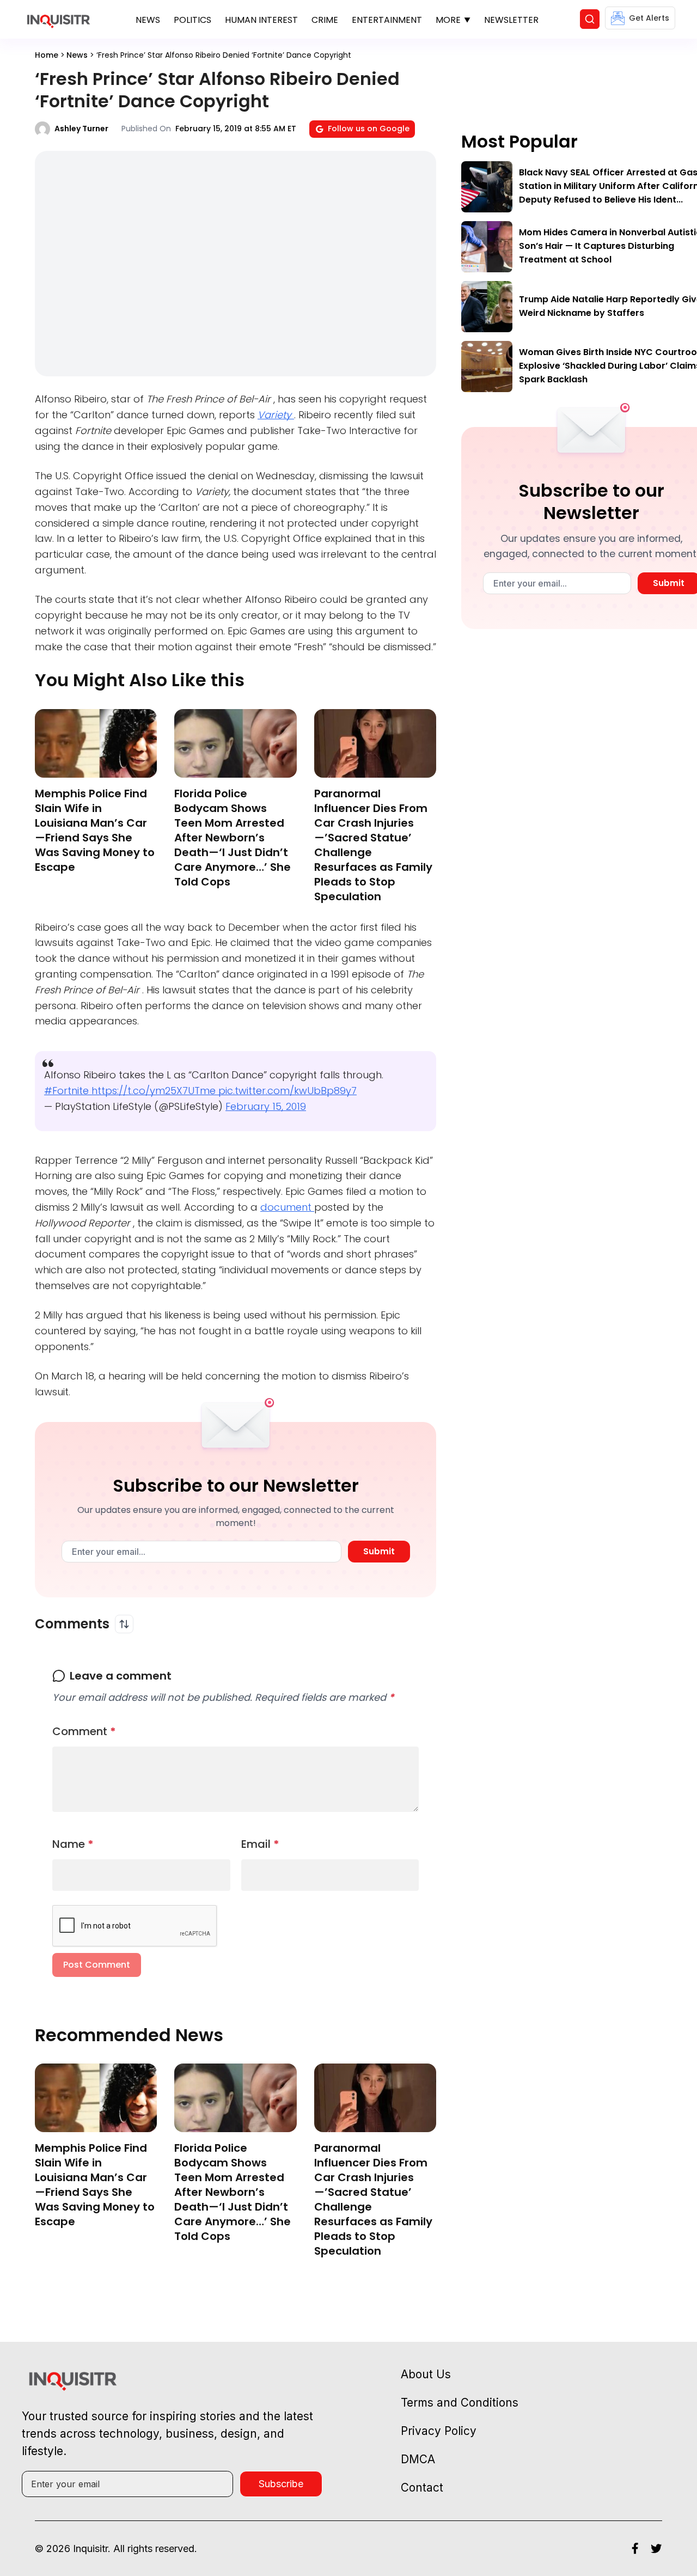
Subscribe (281, 2484)
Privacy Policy (439, 2431)
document (287, 1207)
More (448, 20)
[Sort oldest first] (124, 1624)
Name (73, 1844)
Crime (325, 20)
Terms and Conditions (460, 2403)
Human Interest (261, 20)
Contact (422, 2488)
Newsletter (511, 20)
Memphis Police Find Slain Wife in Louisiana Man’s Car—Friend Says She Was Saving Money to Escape (95, 830)
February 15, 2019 (266, 1106)
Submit (379, 1551)
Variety (276, 415)
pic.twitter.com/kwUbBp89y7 (288, 1091)
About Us (426, 2374)
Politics (192, 20)
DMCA (418, 2459)
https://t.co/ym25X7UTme (155, 1091)
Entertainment (387, 20)
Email (260, 1844)
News (148, 20)
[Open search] (590, 19)
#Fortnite (68, 1091)
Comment (84, 1731)
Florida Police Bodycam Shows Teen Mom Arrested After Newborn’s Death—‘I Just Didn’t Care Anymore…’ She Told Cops (233, 838)
